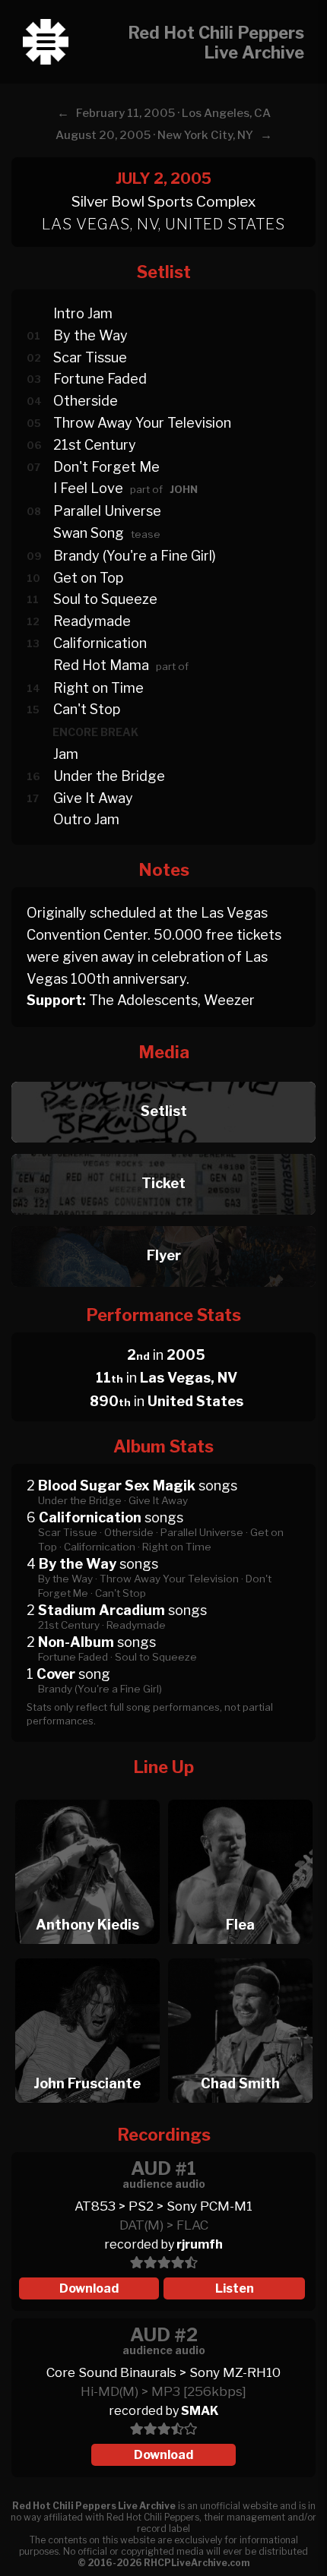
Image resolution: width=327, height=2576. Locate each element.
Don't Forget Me (106, 467)
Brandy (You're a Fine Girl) (135, 556)
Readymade (92, 621)
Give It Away (93, 798)
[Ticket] (163, 1150)
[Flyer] (163, 1222)
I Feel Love (88, 488)
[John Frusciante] (87, 1954)
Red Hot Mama (101, 665)
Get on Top (88, 578)
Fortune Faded (100, 379)
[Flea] (240, 1795)
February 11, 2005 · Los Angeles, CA (173, 113)
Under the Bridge (109, 776)
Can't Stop (87, 709)
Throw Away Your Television (142, 423)
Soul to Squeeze (105, 599)
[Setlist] (163, 1078)
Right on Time (98, 688)
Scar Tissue (90, 357)
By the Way (90, 335)
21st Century (95, 445)
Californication (100, 643)
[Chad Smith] (240, 1954)
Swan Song (89, 533)
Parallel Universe (107, 511)
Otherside (86, 401)
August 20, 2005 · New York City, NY (154, 135)
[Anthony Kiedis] (87, 1795)
